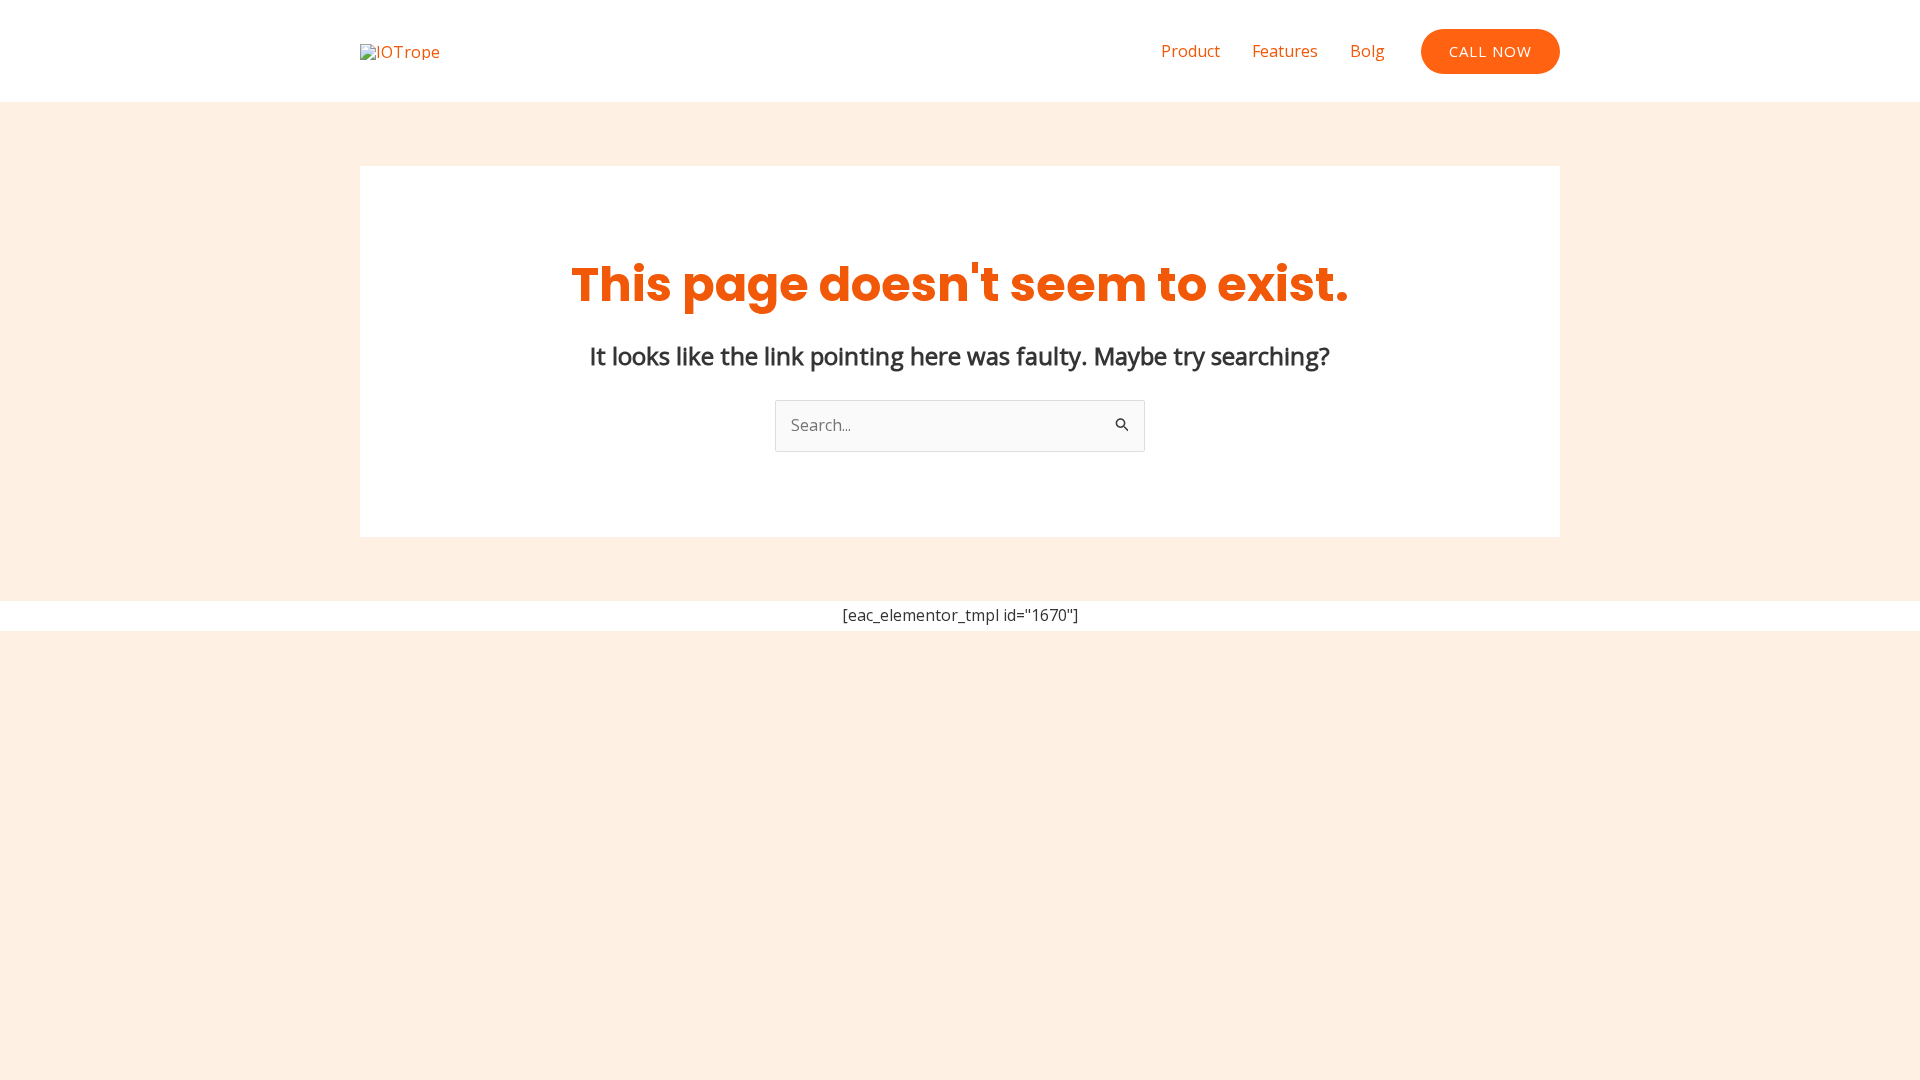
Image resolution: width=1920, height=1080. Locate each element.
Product (1190, 51)
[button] (1490, 51)
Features (1285, 51)
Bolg (1367, 51)
